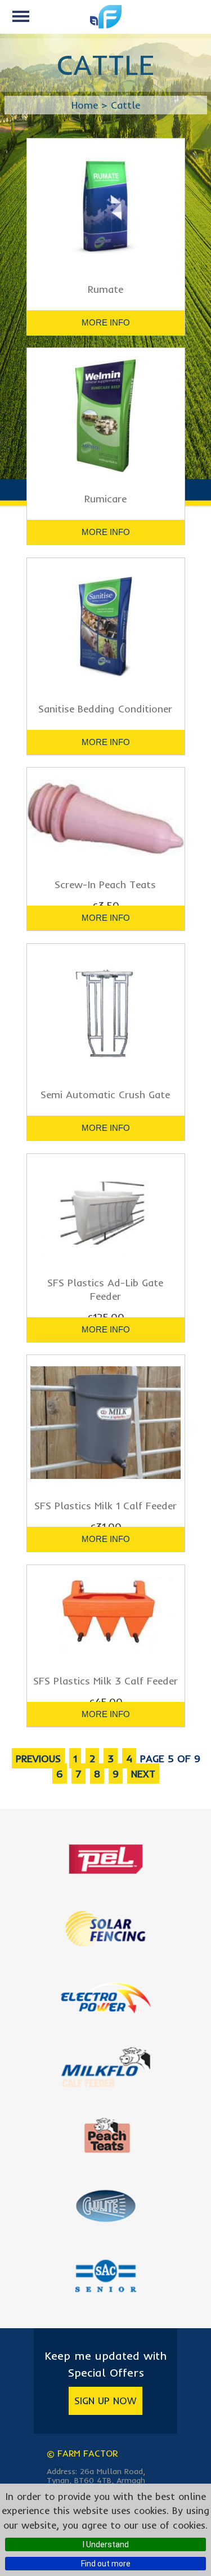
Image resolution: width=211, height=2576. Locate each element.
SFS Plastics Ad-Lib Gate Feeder (105, 1289)
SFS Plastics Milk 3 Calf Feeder (105, 1681)
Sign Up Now (105, 2401)
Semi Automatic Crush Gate (105, 1095)
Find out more (106, 2564)
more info (106, 322)
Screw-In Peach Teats (105, 884)
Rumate (105, 289)
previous (38, 1759)
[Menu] (21, 16)
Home (85, 105)
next (143, 1774)
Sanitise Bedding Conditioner (105, 709)
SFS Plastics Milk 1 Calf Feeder (105, 1506)
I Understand (106, 2544)
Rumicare (105, 499)
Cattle (125, 105)
